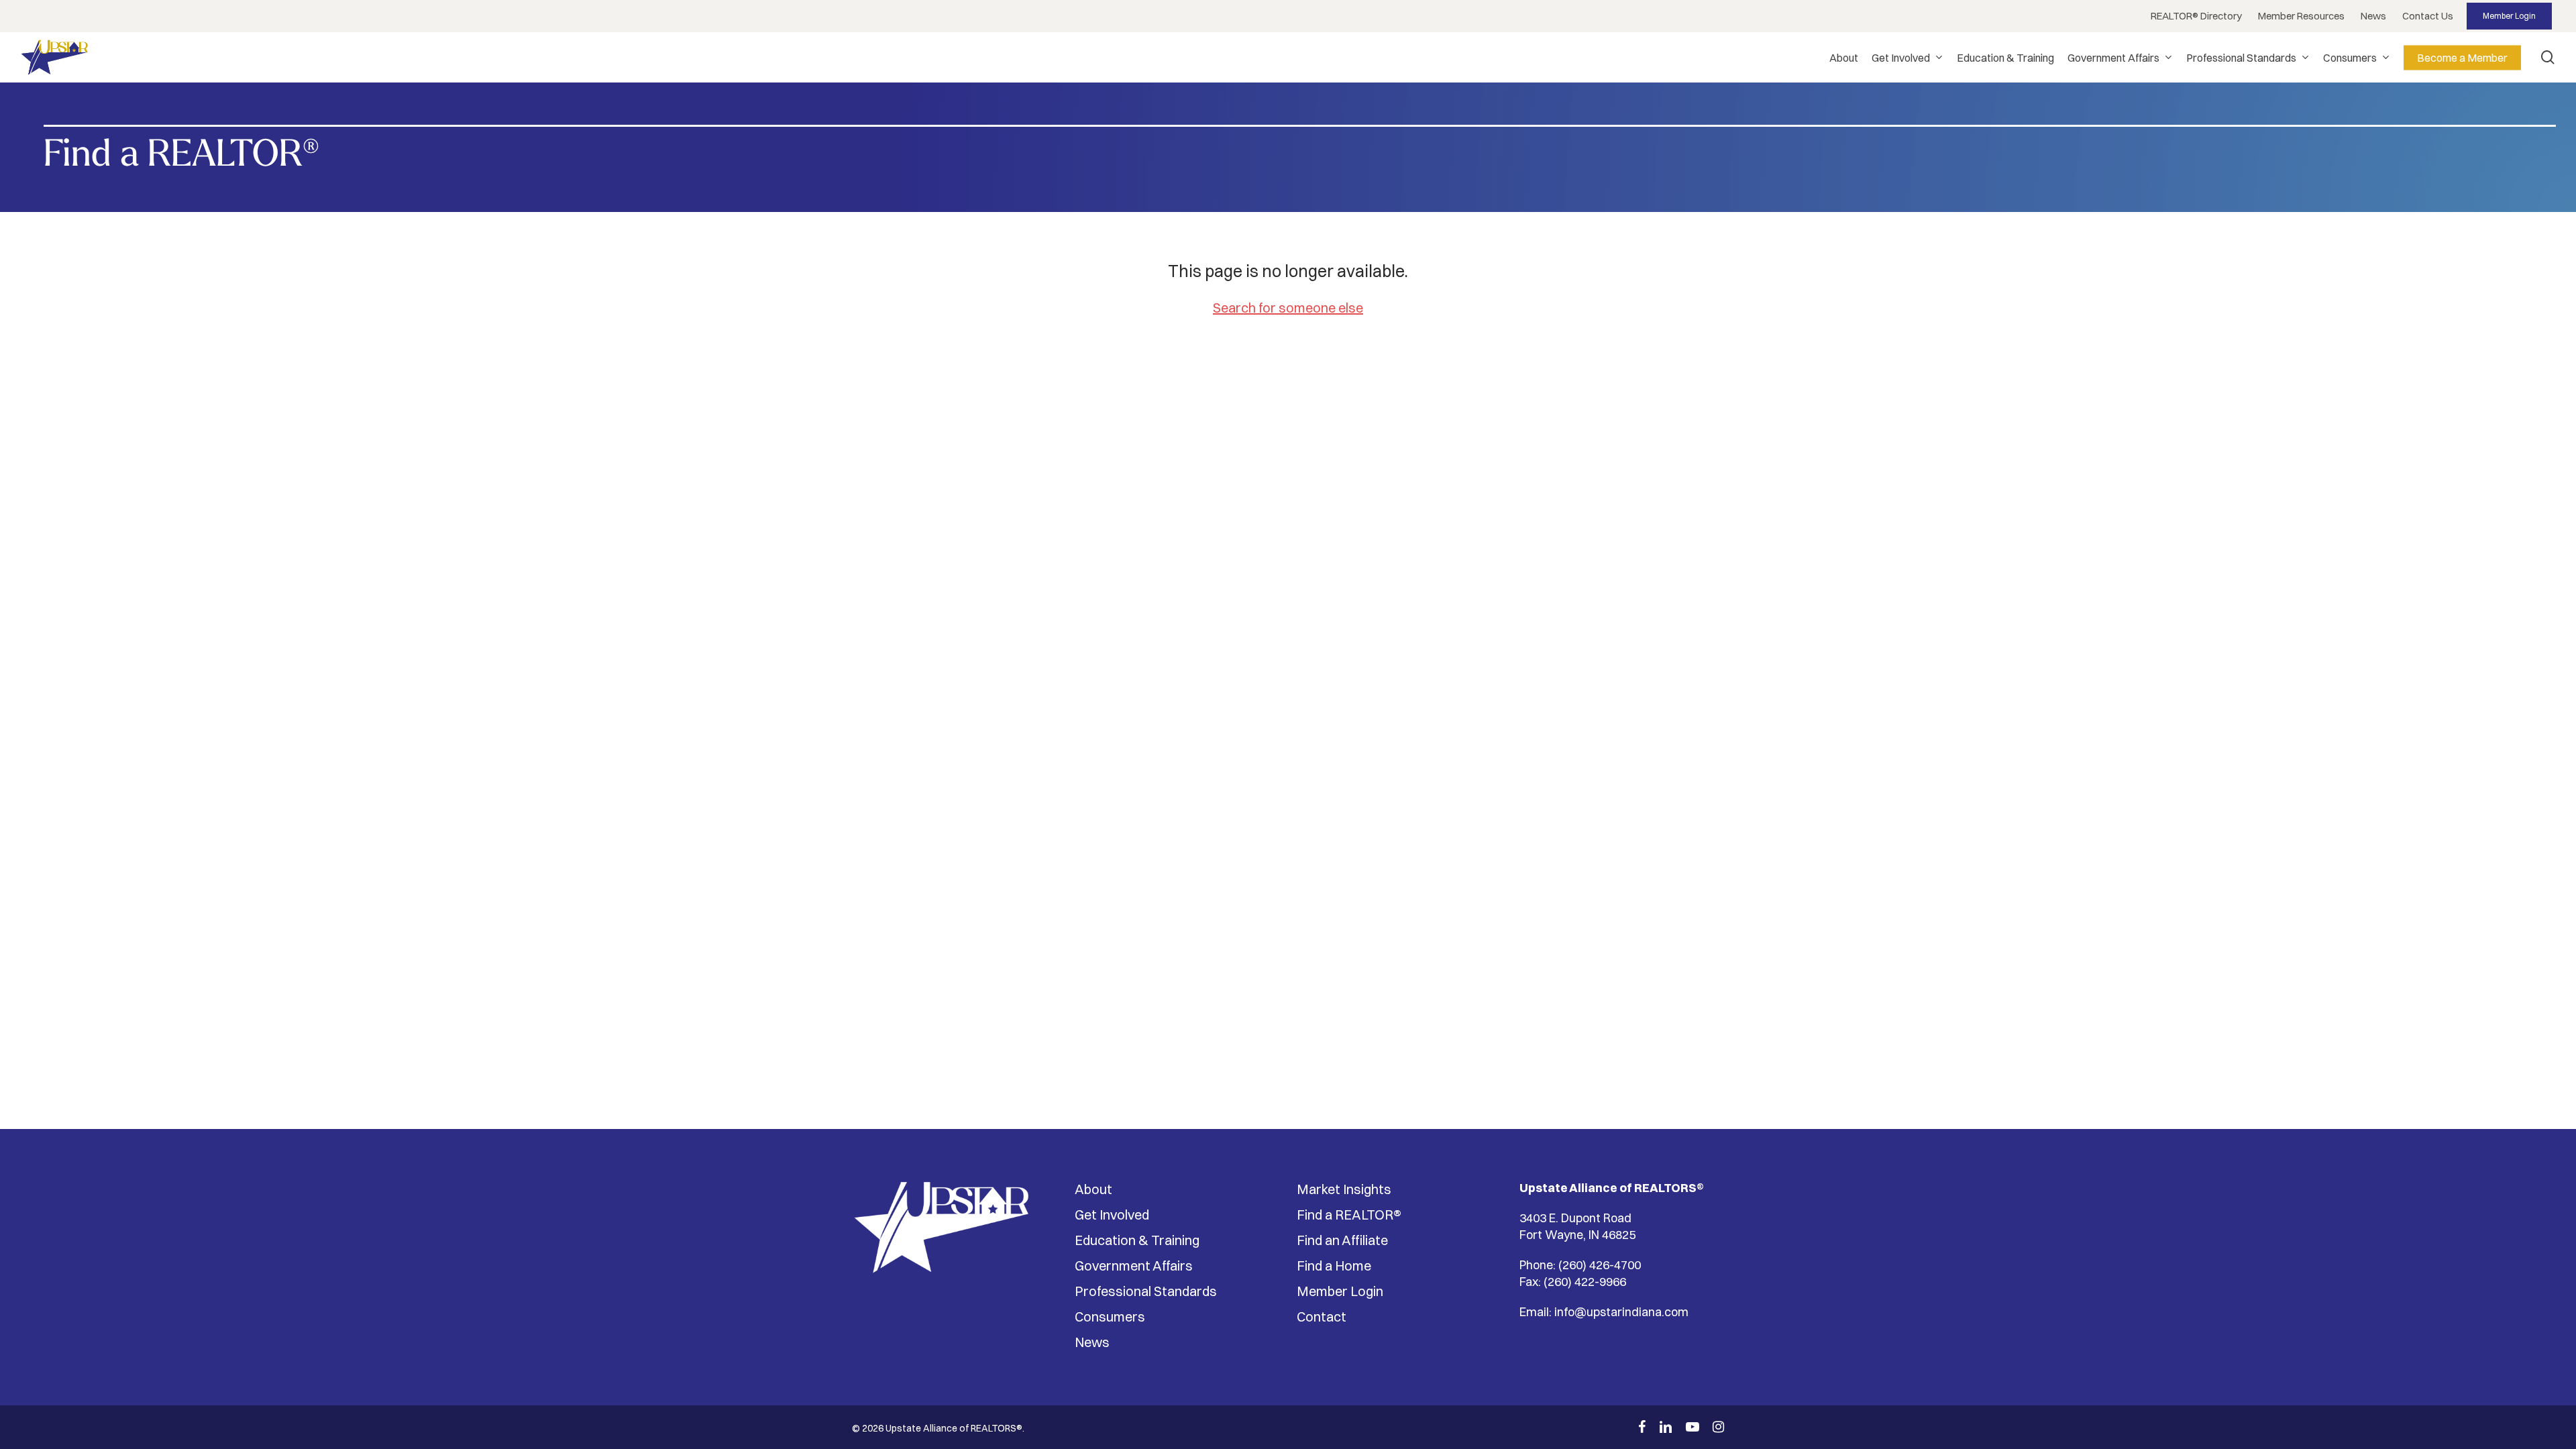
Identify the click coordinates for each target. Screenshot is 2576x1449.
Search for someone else (1288, 308)
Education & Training (1137, 1240)
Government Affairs (1134, 1266)
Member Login (1340, 1291)
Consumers (1110, 1317)
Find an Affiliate (1342, 1240)
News (1092, 1342)
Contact (1322, 1317)
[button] (2196, 16)
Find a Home (1334, 1266)
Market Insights (1344, 1189)
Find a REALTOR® (1349, 1215)
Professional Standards (1146, 1291)
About (1093, 1189)
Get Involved (1112, 1215)
